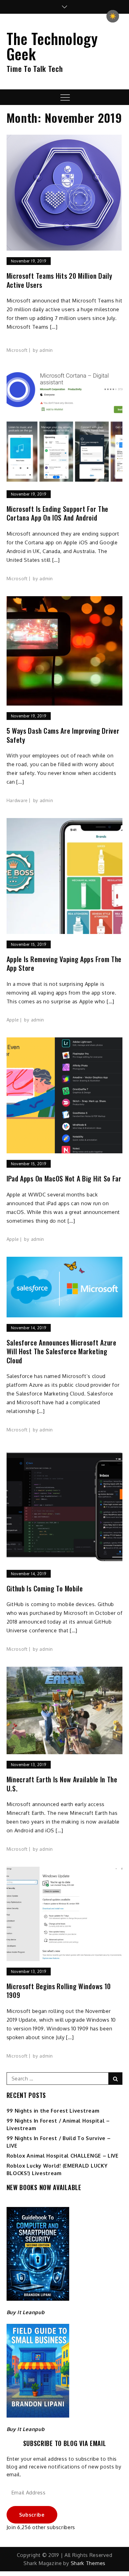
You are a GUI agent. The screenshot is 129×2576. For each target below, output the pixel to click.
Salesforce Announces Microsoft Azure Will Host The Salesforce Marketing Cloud (62, 1351)
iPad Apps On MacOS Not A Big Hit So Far (64, 1178)
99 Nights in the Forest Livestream (53, 2111)
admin (46, 350)
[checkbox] (113, 16)
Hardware (17, 800)
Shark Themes (88, 2563)
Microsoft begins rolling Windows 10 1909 (59, 1991)
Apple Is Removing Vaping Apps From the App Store (64, 964)
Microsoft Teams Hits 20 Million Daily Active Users (59, 280)
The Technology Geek (52, 46)
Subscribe (32, 2515)
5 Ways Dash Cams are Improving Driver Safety (63, 735)
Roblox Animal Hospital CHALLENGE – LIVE (63, 2156)
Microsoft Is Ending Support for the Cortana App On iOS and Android (58, 513)
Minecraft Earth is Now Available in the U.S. (62, 1784)
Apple (13, 1020)
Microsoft (17, 350)
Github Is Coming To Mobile (45, 1588)
